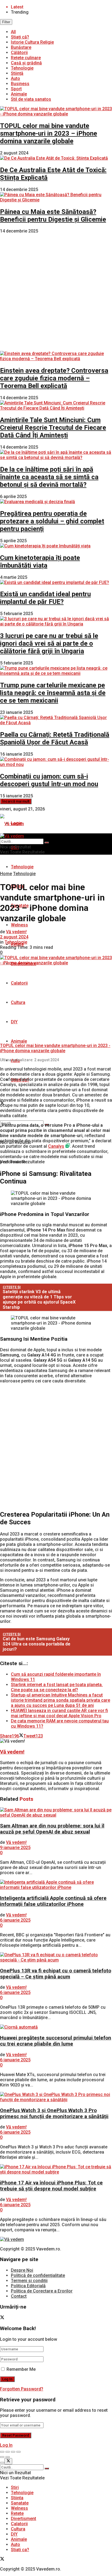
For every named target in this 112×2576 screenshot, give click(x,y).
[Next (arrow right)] (8, 2457)
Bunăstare (21, 47)
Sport (16, 89)
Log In (6, 2445)
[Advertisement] (56, 292)
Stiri (15, 2487)
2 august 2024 (14, 937)
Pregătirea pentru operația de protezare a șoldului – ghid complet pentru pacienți (52, 521)
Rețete (17, 2513)
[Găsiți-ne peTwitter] (2, 2318)
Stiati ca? (20, 2550)
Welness (19, 925)
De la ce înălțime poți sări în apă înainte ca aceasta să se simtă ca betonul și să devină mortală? (49, 477)
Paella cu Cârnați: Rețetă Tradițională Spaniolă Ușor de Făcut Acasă (55, 738)
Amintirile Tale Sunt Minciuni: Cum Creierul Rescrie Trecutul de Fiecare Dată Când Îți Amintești (53, 428)
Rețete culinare (26, 58)
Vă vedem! (16, 932)
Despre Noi (22, 2270)
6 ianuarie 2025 (15, 1920)
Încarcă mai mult (16, 801)
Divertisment (24, 2519)
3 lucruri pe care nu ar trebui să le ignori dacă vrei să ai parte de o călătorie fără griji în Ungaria (49, 643)
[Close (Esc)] (2, 2452)
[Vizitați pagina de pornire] (12, 824)
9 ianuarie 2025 (15, 1848)
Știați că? (20, 37)
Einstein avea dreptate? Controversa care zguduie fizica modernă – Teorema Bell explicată (54, 378)
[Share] (8, 2452)
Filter (6, 22)
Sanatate (20, 2503)
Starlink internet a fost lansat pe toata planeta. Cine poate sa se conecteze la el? (57, 1687)
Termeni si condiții (29, 2281)
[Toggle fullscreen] (13, 2452)
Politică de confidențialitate (38, 2275)
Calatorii (19, 983)
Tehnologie (22, 68)
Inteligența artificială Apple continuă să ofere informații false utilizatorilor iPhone (53, 1901)
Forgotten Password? (22, 2389)
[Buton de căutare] (47, 843)
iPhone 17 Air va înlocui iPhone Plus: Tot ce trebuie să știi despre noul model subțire (51, 2186)
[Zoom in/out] (18, 2452)
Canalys (56, 1146)
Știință (17, 73)
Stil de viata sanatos (31, 99)
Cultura (18, 1002)
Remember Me (21, 2369)
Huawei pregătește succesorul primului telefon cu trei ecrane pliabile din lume (56, 2041)
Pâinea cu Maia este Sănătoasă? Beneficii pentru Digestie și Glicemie (53, 216)
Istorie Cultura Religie (32, 42)
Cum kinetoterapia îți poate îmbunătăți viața (40, 562)
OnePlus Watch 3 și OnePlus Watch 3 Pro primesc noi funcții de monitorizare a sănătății (54, 2113)
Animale (19, 94)
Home (6, 874)
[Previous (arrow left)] (2, 2457)
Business (20, 84)
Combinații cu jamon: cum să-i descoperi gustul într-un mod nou (49, 780)
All (13, 32)
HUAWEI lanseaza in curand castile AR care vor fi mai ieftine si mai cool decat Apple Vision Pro (59, 1713)
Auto (15, 78)
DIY (14, 1022)
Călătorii (19, 53)
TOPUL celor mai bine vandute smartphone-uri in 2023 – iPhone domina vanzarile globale (49, 133)
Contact (19, 2296)
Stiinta (17, 2498)
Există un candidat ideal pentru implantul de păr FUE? (45, 598)
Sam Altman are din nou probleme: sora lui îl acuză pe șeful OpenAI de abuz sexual (52, 1829)
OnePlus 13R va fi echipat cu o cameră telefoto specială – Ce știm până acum (56, 1974)
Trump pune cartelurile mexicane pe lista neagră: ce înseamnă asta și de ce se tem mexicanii (53, 693)
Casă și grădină (26, 63)
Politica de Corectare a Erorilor (42, 2291)
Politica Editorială (28, 2286)
